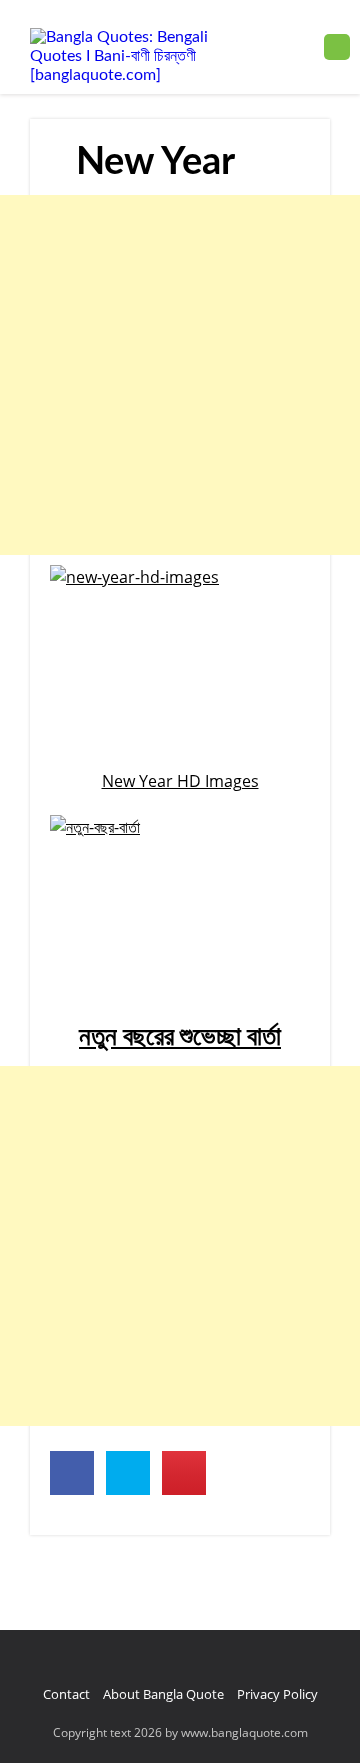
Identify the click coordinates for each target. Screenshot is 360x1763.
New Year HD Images (180, 781)
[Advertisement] (180, 375)
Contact (66, 1694)
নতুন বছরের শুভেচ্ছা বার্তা (180, 1037)
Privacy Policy (277, 1694)
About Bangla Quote (163, 1694)
